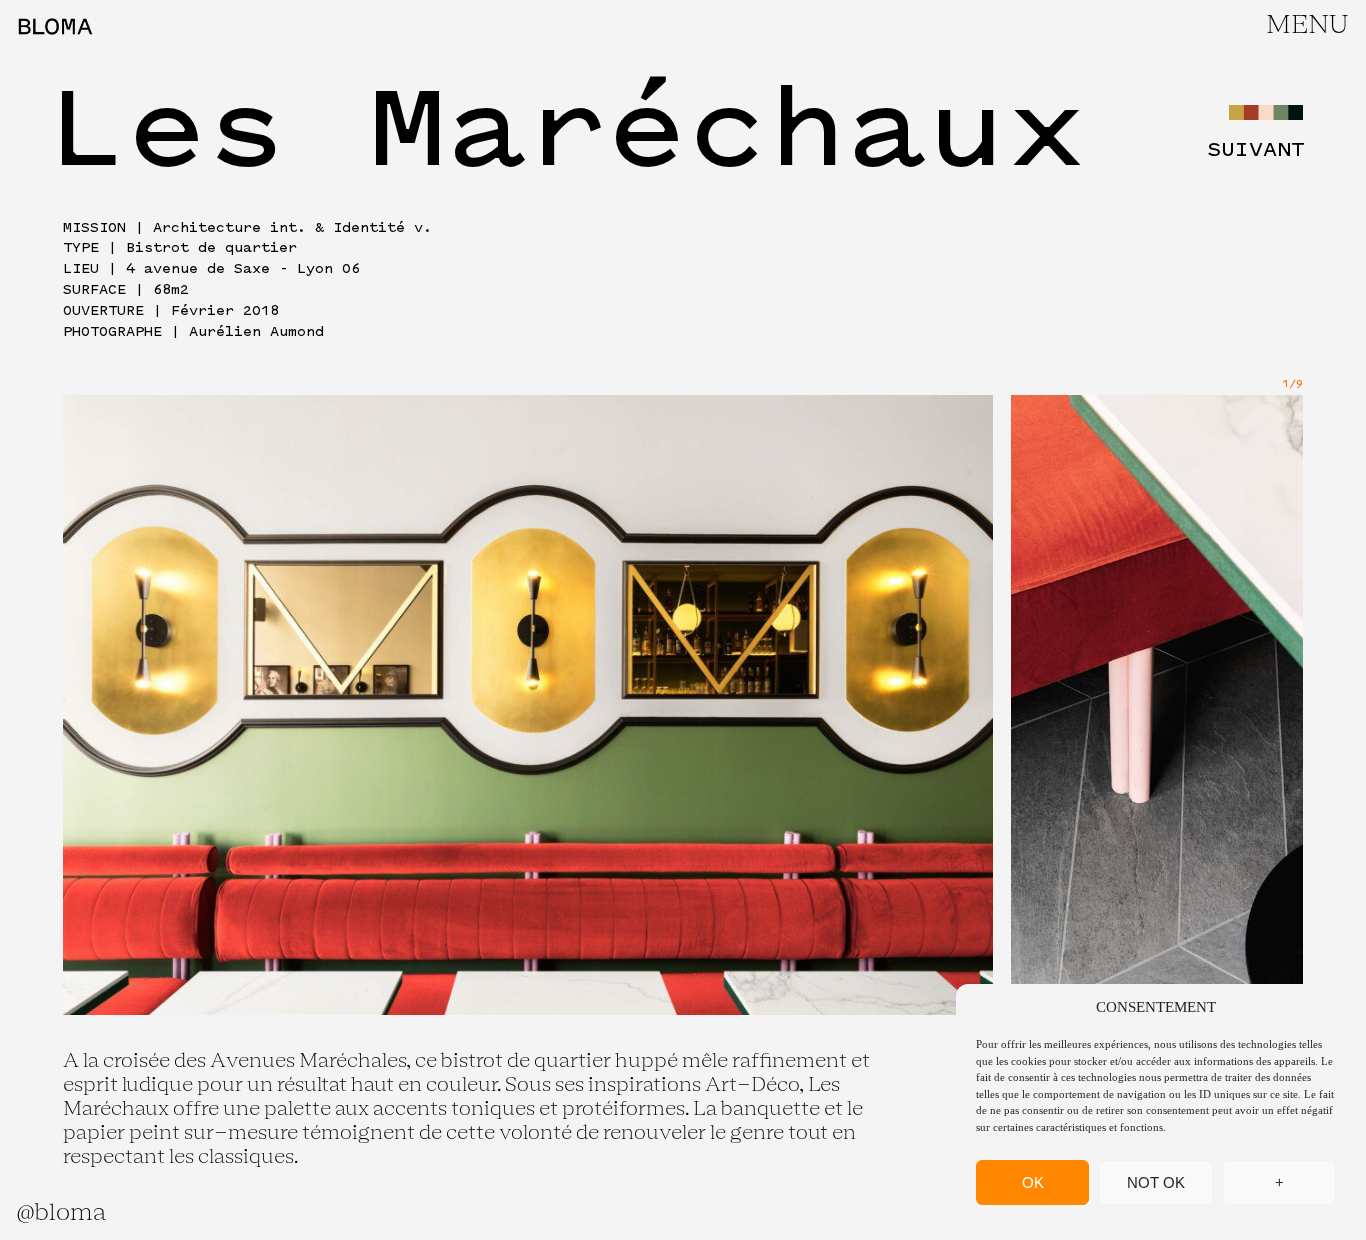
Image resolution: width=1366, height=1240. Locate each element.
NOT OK (1156, 1182)
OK (1033, 1182)
